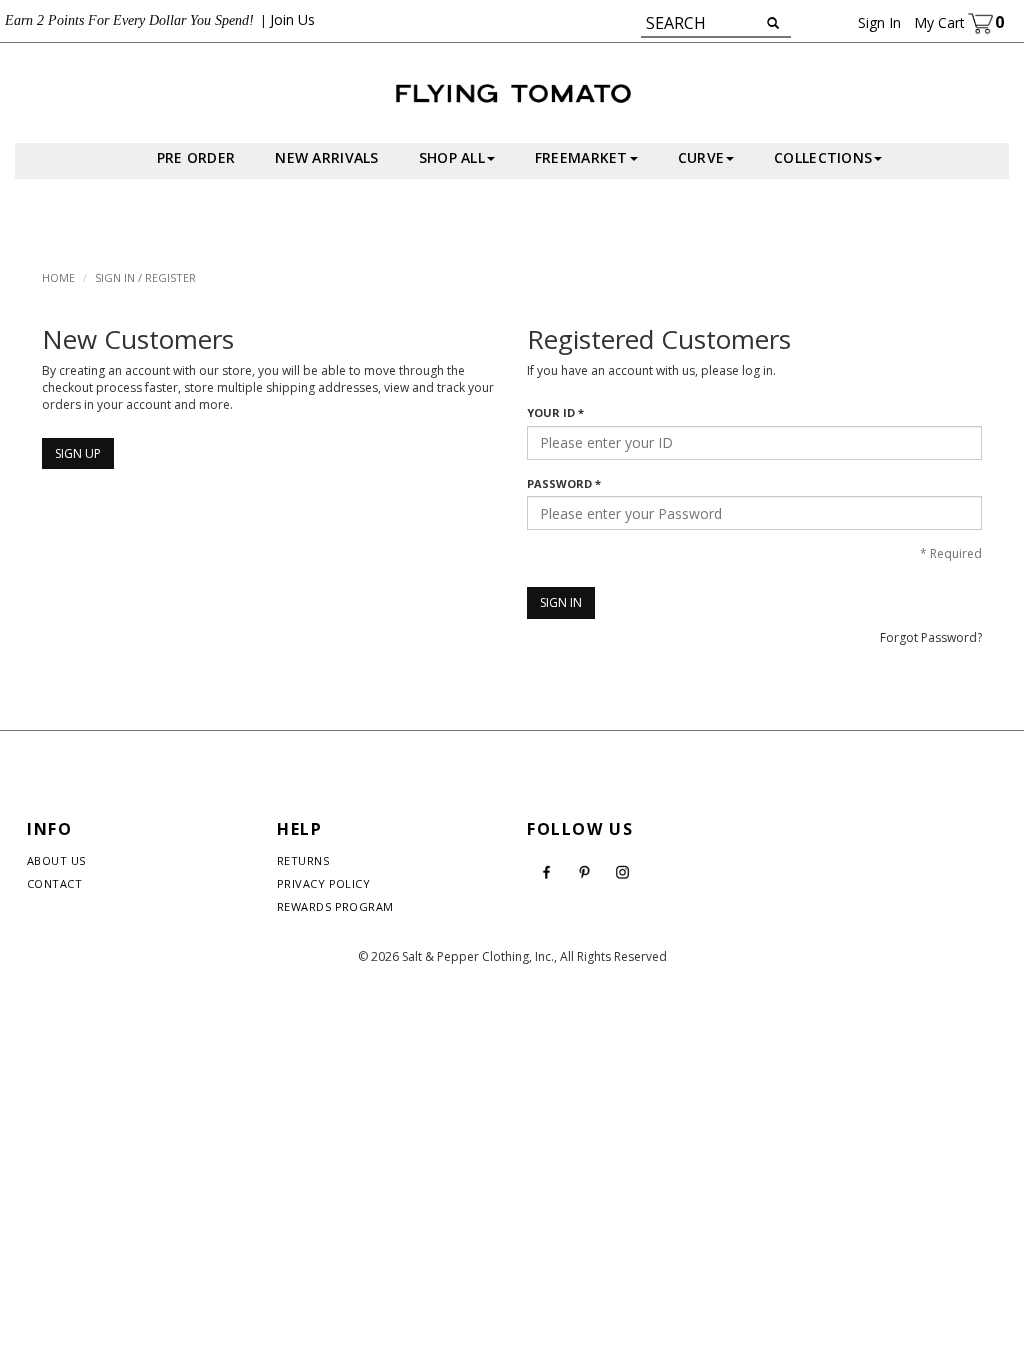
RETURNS (303, 860)
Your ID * (555, 412)
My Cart (959, 22)
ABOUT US (56, 860)
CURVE (701, 157)
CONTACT (54, 883)
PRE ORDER (196, 157)
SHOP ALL (452, 157)
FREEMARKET (581, 157)
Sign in (879, 22)
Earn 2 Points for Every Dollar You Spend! (129, 20)
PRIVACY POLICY (323, 883)
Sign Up (78, 453)
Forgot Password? (931, 637)
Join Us (292, 19)
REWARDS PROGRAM (335, 906)
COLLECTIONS (823, 157)
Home (58, 277)
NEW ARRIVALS (326, 157)
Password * (564, 483)
